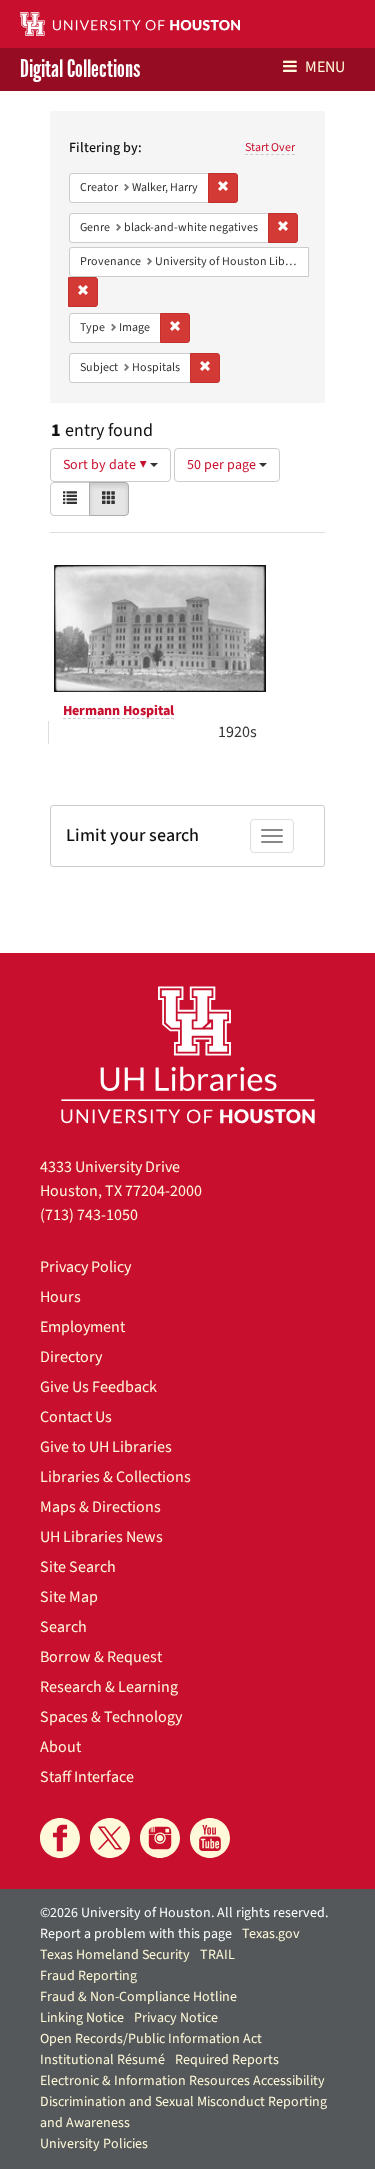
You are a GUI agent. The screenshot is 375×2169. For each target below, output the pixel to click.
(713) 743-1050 (89, 1215)
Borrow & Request (101, 1657)
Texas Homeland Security (115, 1955)
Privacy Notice (176, 2018)
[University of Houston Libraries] (188, 1054)
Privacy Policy (85, 1267)
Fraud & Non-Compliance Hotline (138, 1997)
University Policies (94, 2144)
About (60, 1747)
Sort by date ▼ (106, 465)
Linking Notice (82, 2018)
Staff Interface (87, 1777)
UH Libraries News (101, 1537)
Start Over (270, 147)
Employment (82, 1327)
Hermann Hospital (118, 711)
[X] (110, 1838)
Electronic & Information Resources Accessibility (182, 2081)
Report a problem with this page (136, 1934)
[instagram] (160, 1838)
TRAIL (217, 1955)
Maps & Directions (100, 1507)
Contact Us (76, 1417)
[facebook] (60, 1838)
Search (63, 1627)
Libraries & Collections (115, 1477)
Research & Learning (109, 1687)
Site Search (78, 1567)
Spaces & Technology (111, 1717)
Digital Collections (80, 69)
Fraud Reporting (88, 1976)
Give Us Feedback (98, 1387)
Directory (71, 1357)
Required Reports (227, 2060)
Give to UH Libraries (106, 1447)
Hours (60, 1297)
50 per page (223, 465)
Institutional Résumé (102, 2060)
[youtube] (210, 1838)
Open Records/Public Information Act (151, 2039)
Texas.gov (271, 1934)
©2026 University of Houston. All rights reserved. (184, 1913)
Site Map (69, 1597)
